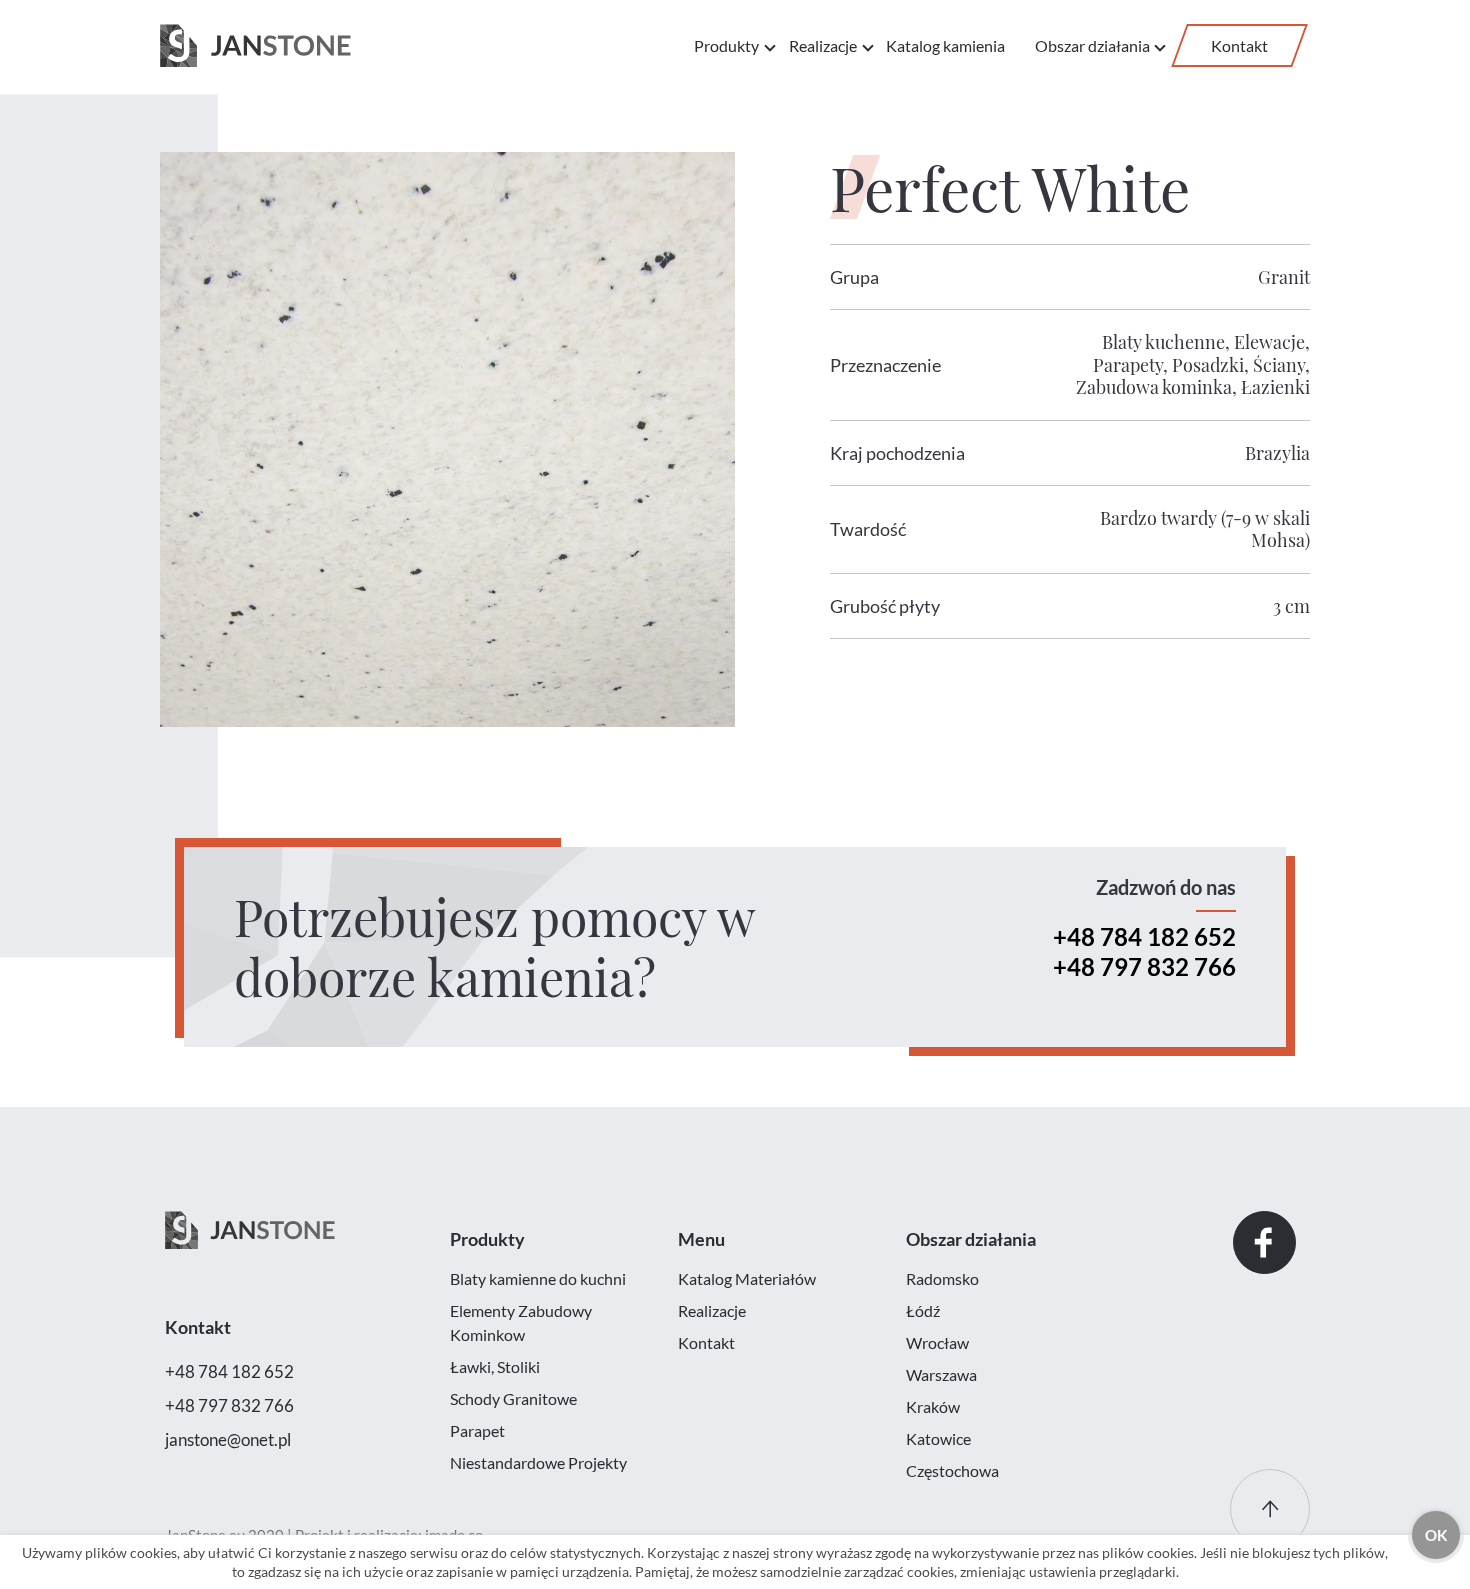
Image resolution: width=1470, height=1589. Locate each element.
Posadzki (1208, 365)
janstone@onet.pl (228, 1439)
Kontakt (1239, 45)
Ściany (1279, 365)
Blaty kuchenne (1163, 342)
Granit (1284, 277)
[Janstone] (255, 46)
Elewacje (1269, 342)
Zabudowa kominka (1154, 387)
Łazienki (1275, 387)
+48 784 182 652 (1144, 936)
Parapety (1128, 365)
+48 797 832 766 (1144, 966)
